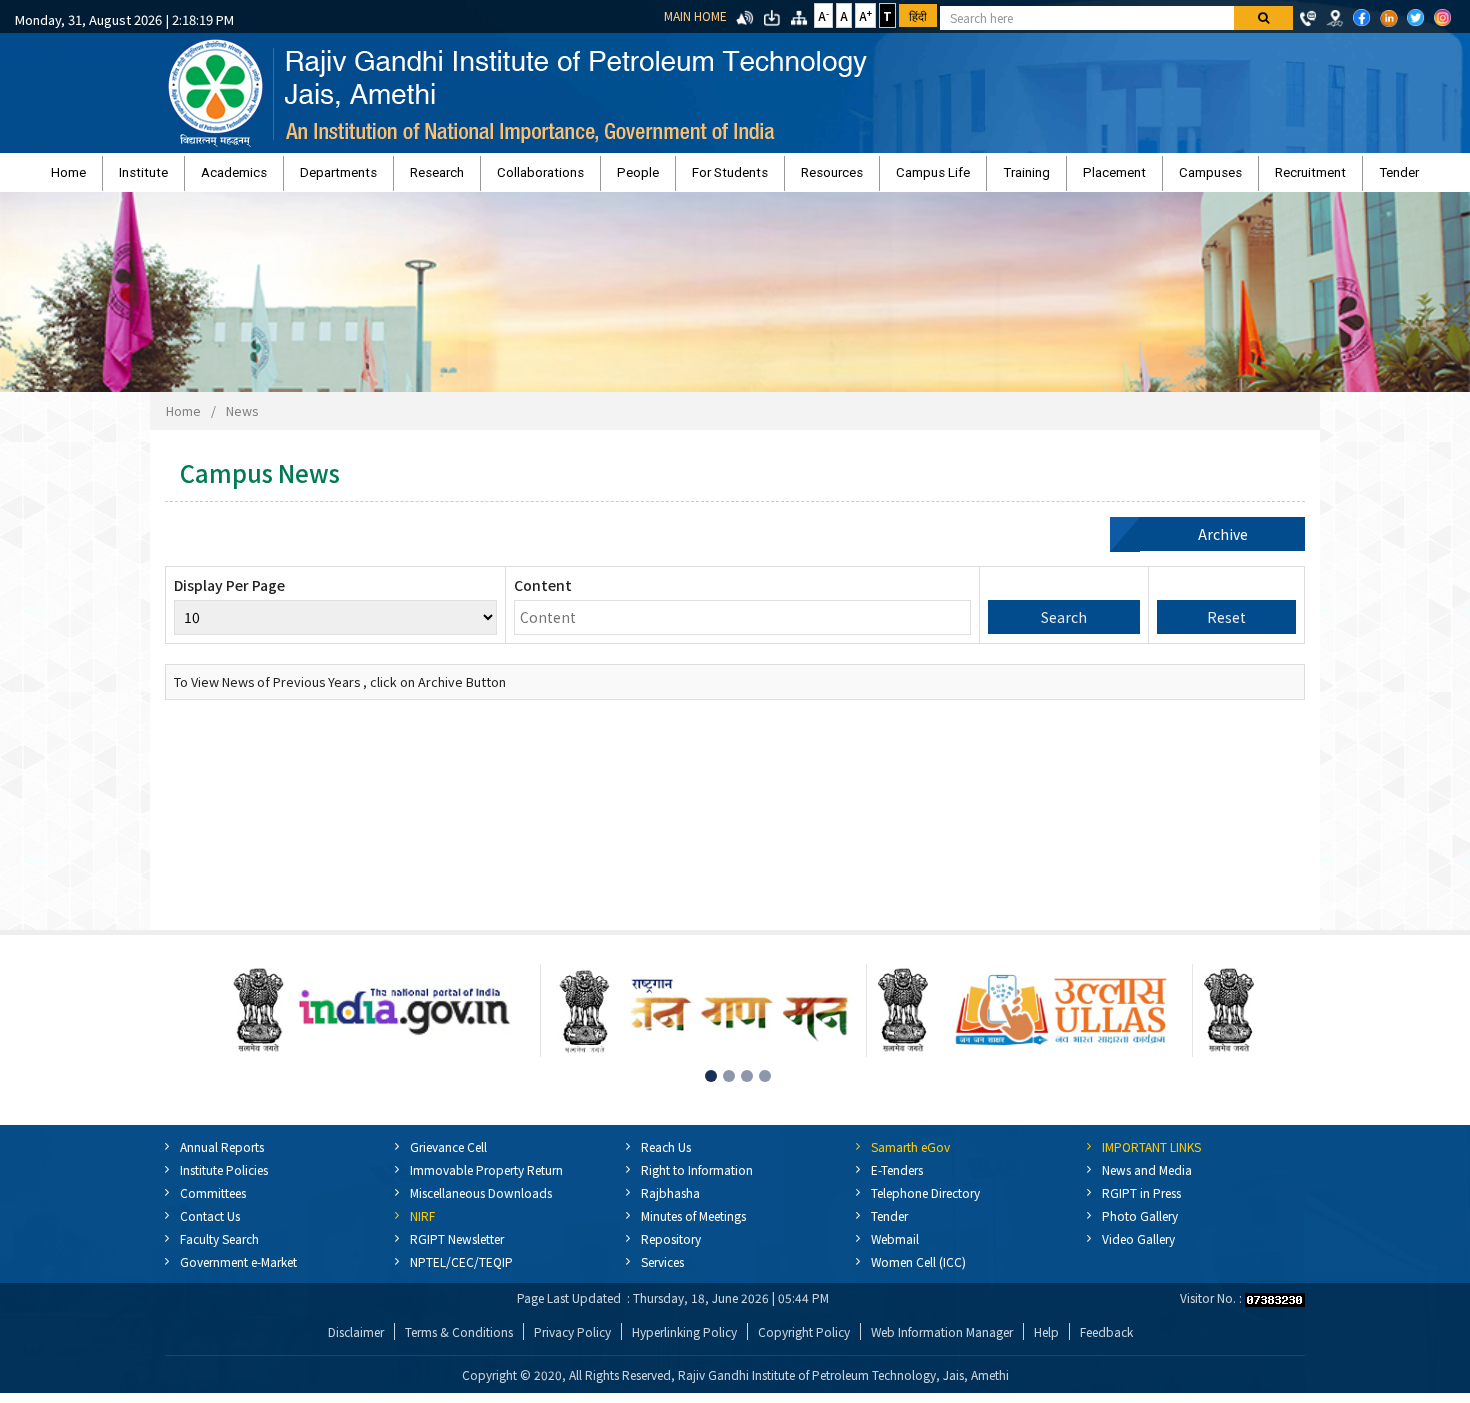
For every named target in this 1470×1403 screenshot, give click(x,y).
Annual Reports (222, 1156)
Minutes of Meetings (693, 1225)
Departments (442, 177)
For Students (730, 177)
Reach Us (666, 1156)
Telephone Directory (925, 1202)
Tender (1217, 177)
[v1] (1263, 18)
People (664, 177)
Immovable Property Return (486, 1179)
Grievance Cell (448, 1156)
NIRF (422, 1225)
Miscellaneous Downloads (481, 1202)
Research (515, 177)
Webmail (895, 1248)
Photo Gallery (1140, 1225)
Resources (806, 177)
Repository (671, 1248)
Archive (1223, 544)
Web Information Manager (942, 1341)
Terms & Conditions (459, 1341)
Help (1046, 1341)
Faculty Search (219, 1248)
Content (543, 595)
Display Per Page (229, 595)
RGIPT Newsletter (457, 1248)
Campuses (1080, 177)
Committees (213, 1202)
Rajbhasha (670, 1202)
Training (948, 177)
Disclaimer (356, 1341)
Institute (299, 177)
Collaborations (592, 177)
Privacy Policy (572, 1341)
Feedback (1106, 1341)
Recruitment (1154, 177)
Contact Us (210, 1225)
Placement (1010, 177)
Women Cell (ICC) (918, 1271)
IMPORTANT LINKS (1151, 1156)
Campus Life (881, 177)
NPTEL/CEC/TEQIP (461, 1271)
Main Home (695, 15)
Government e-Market (238, 1271)
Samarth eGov (910, 1156)
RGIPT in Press (1141, 1202)
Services (662, 1271)
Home (250, 177)
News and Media (1147, 1179)
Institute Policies (224, 1179)
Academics (364, 177)
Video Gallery (1138, 1248)
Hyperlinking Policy (684, 1341)
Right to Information (697, 1179)
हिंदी (918, 15)
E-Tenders (897, 1179)
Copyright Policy (804, 1341)
